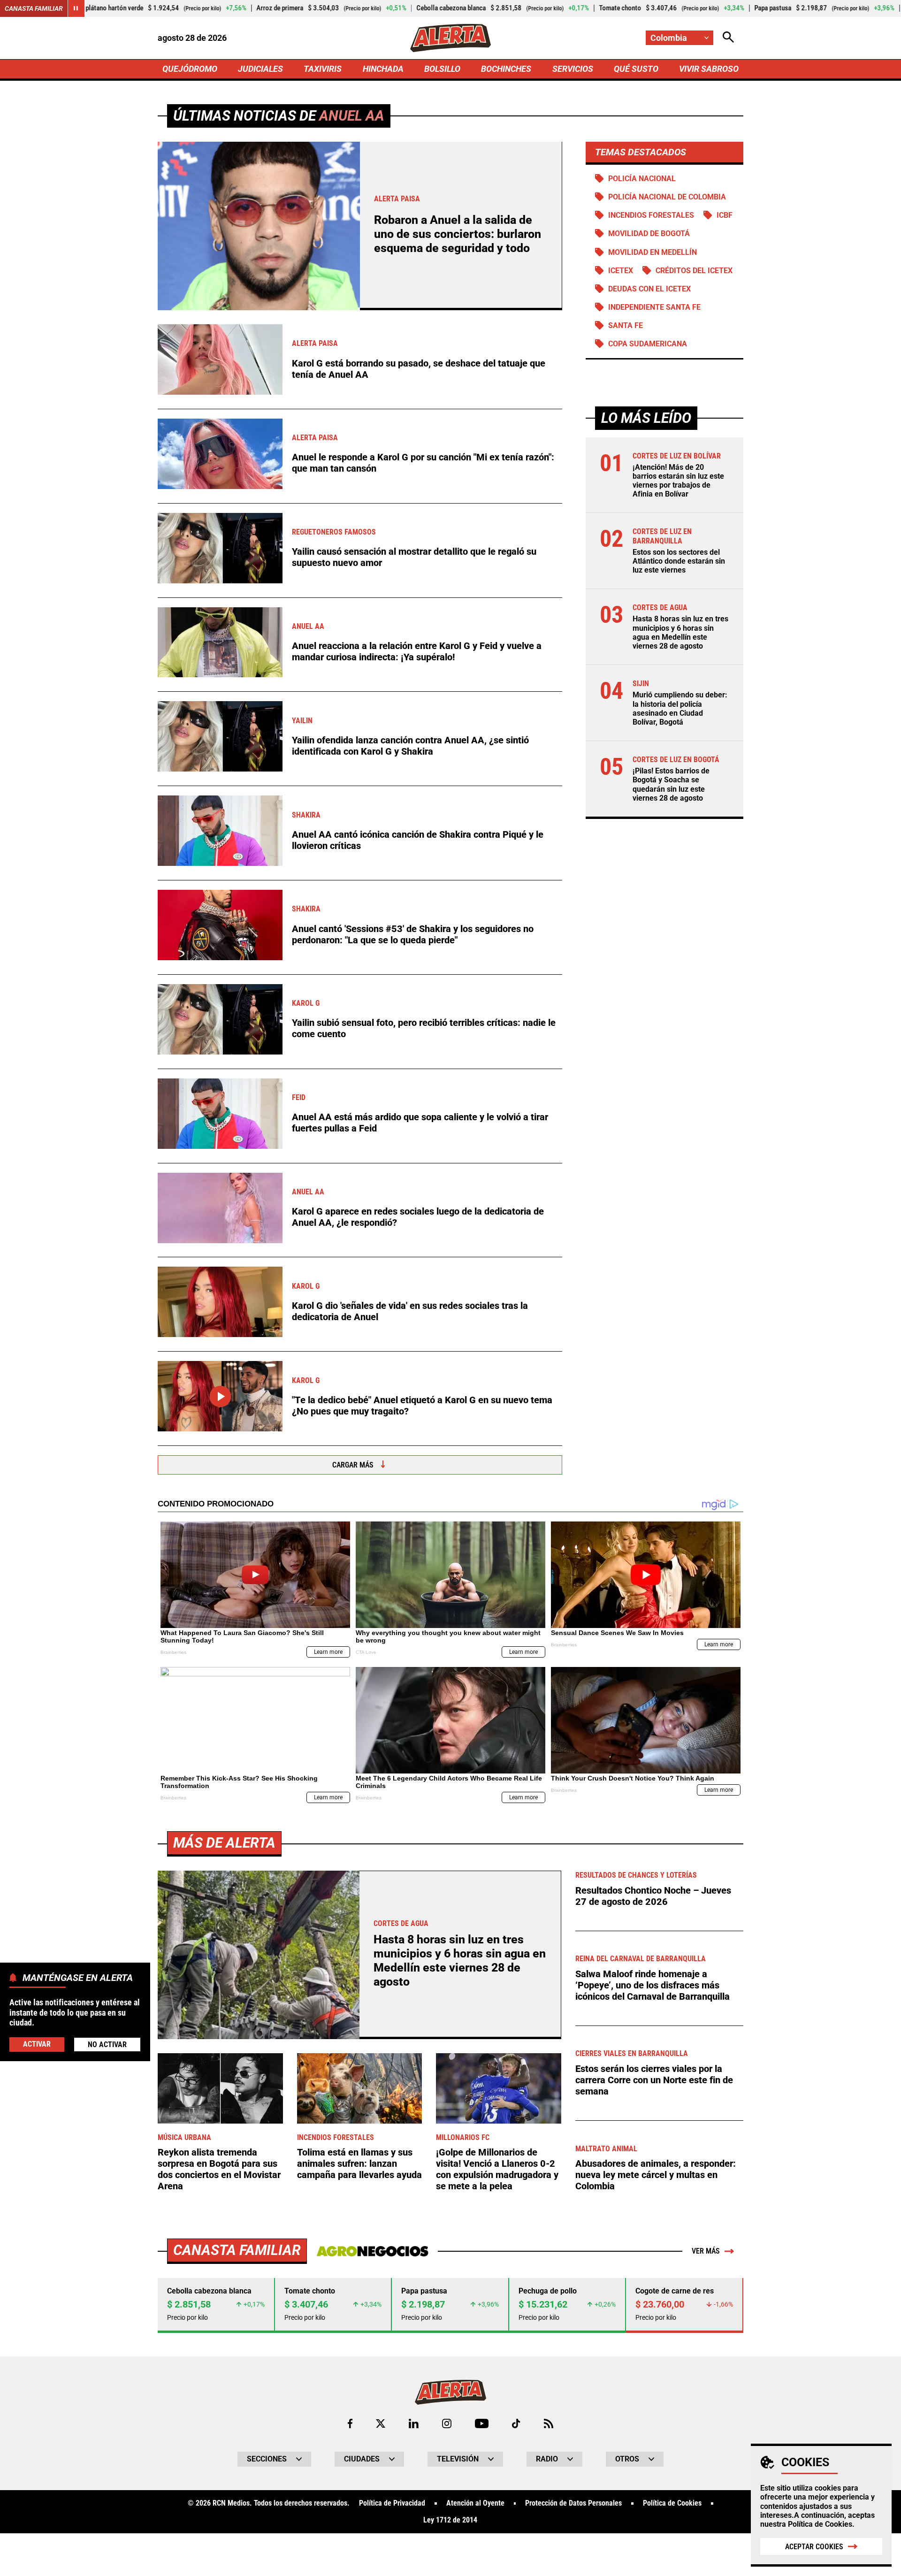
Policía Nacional (642, 179)
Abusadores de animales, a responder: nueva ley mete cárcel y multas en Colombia (656, 2175)
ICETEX (621, 271)
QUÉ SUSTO (636, 69)
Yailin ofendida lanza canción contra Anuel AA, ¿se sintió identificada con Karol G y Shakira (410, 746)
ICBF (725, 215)
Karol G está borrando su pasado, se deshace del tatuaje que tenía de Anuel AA (419, 369)
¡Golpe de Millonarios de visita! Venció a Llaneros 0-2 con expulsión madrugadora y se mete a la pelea (497, 2169)
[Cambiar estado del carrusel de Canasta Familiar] (76, 8)
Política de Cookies (820, 2524)
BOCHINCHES (506, 69)
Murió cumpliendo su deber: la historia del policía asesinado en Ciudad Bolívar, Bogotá (680, 708)
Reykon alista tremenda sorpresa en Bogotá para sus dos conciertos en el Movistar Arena (219, 2169)
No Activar (107, 2044)
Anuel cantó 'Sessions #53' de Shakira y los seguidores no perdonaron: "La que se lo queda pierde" (413, 934)
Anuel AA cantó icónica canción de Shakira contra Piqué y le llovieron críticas (418, 840)
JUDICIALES (260, 69)
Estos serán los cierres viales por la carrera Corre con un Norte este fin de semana (654, 2080)
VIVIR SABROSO (709, 69)
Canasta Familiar (34, 8)
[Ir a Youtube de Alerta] (482, 2423)
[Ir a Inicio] (450, 38)
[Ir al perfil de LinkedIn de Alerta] (414, 2423)
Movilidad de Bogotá (649, 233)
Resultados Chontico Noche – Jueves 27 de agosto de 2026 (653, 1896)
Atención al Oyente (475, 2503)
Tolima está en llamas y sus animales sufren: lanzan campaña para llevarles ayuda (359, 2163)
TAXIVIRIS (323, 69)
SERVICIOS (573, 69)
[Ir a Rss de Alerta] (549, 2423)
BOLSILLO (442, 69)
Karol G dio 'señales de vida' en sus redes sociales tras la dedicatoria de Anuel (410, 1311)
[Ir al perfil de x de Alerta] (381, 2423)
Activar (37, 2044)
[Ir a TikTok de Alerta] (516, 2423)
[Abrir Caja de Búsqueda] (728, 38)
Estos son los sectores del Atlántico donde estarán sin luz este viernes (679, 561)
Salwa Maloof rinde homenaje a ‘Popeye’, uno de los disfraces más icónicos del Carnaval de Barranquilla (653, 1985)
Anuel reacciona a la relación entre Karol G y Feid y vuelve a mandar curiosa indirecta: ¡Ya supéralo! (417, 651)
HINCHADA (383, 69)
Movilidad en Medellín (653, 252)
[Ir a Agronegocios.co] (372, 2251)
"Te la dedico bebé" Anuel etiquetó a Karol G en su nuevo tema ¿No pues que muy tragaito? (422, 1406)
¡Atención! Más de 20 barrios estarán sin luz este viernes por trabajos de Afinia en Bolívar (678, 481)
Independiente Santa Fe (654, 307)
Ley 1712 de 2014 (450, 2520)
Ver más (706, 2251)
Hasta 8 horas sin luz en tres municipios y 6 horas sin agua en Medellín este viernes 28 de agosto (680, 632)
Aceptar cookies (814, 2547)
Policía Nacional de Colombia (667, 197)
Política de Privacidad (392, 2503)
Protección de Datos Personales (573, 2503)
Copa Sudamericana (648, 344)
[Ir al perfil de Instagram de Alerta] (447, 2423)
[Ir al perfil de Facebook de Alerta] (350, 2423)
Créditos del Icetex (694, 271)
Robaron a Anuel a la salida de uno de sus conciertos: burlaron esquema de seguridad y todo (458, 234)
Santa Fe (626, 325)
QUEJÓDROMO (190, 69)
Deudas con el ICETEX (649, 289)
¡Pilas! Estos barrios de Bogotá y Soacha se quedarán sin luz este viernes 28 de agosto (671, 784)
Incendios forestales (651, 215)
